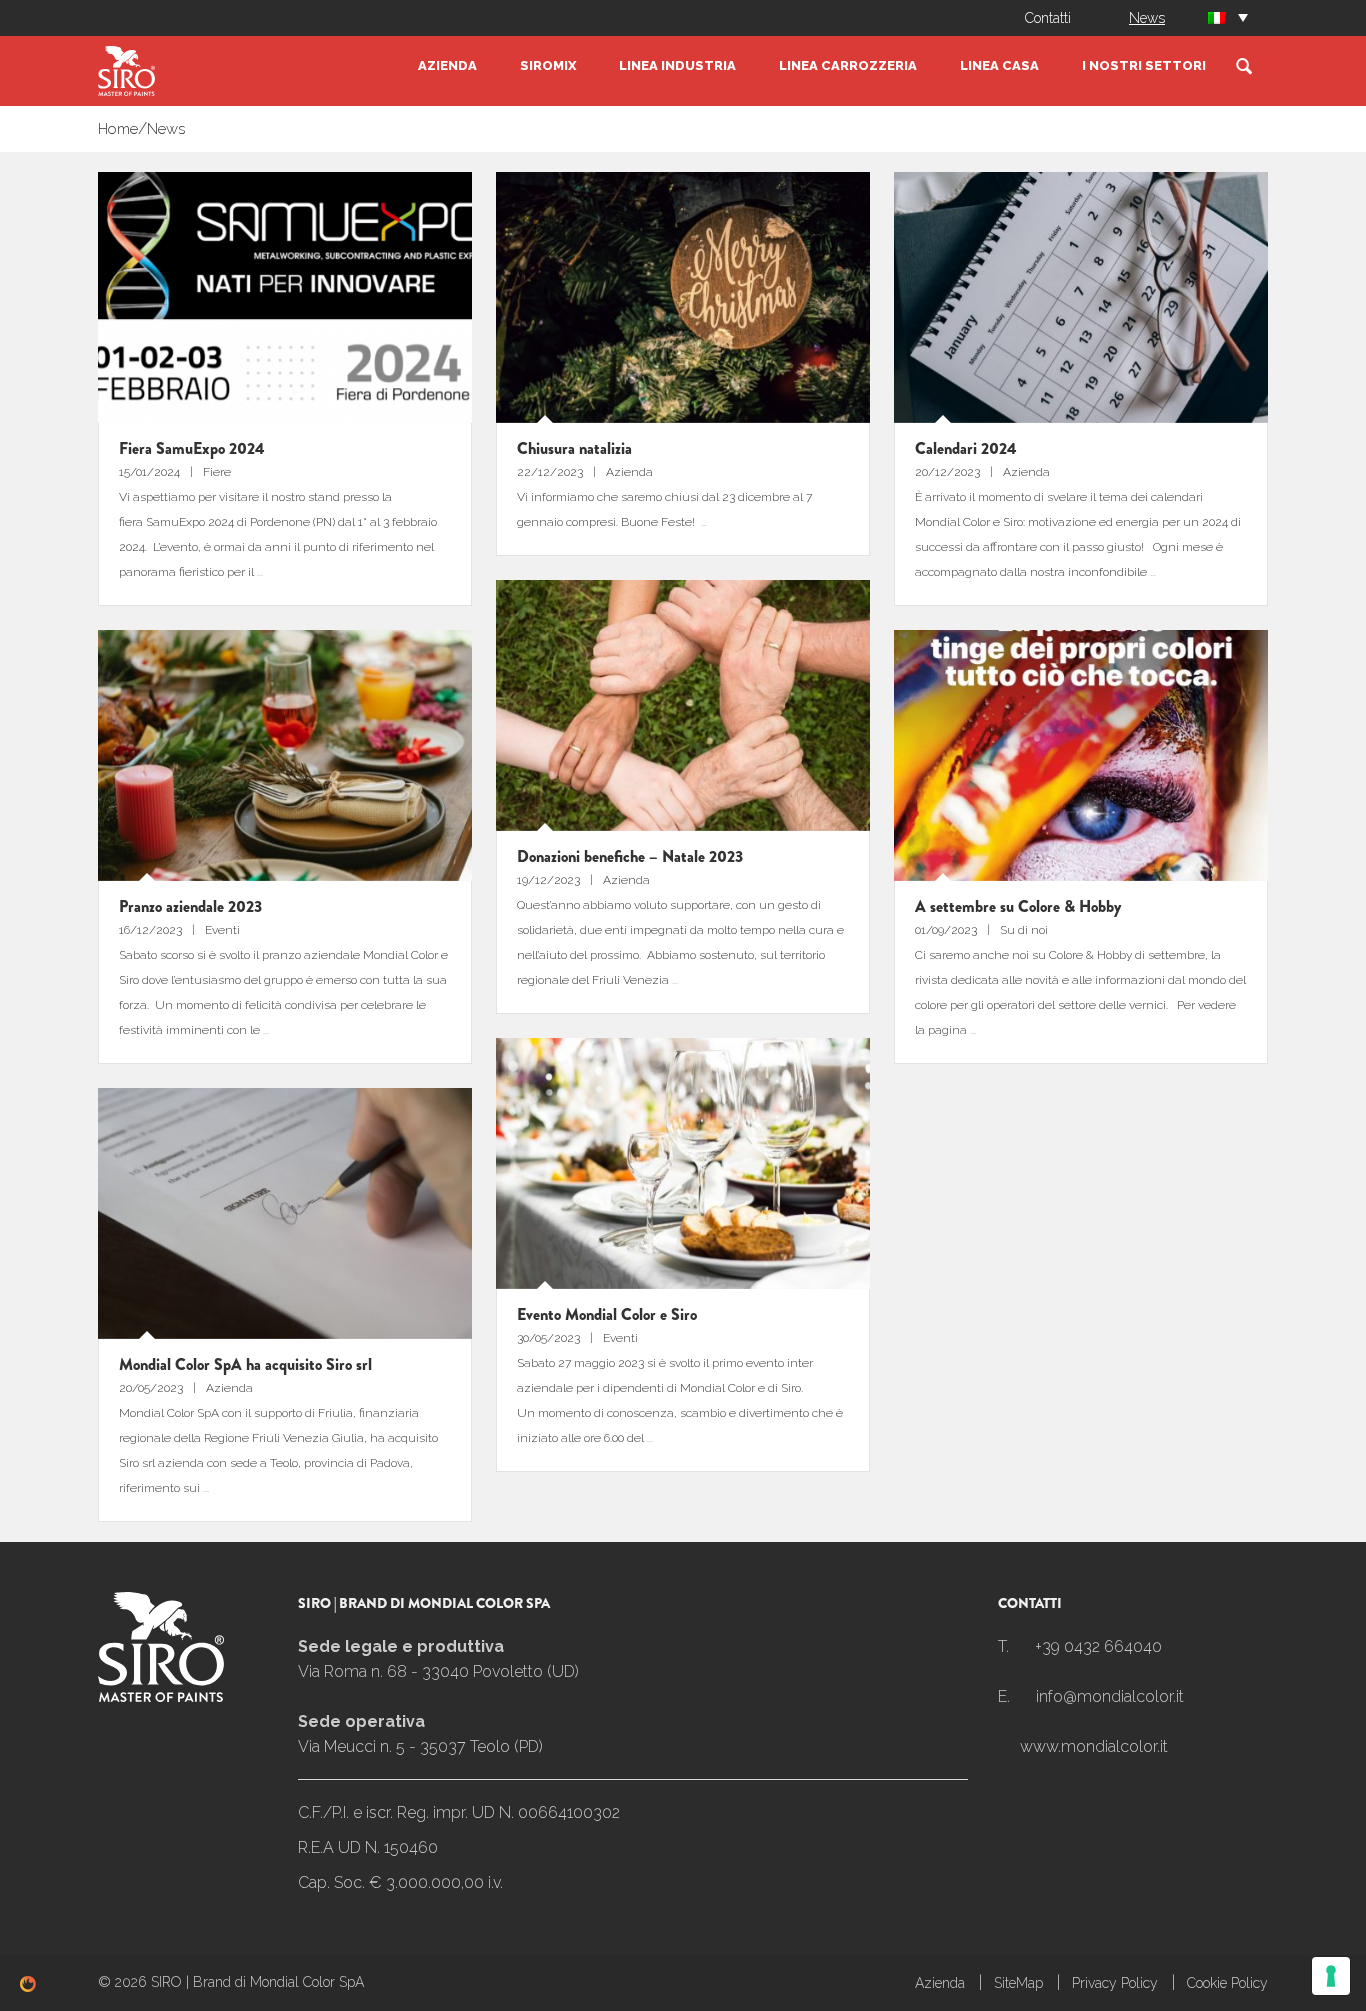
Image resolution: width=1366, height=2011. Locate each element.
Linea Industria (677, 65)
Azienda (447, 65)
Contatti (1048, 18)
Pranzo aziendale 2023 (190, 906)
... (260, 572)
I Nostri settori (1144, 65)
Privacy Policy (1115, 1983)
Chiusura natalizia (574, 448)
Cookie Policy (1227, 1983)
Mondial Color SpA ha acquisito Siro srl (245, 1364)
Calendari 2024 (966, 448)
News (1147, 18)
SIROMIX (548, 65)
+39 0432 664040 (1098, 1646)
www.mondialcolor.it (1094, 1746)
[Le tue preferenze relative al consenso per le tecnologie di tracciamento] (1331, 1976)
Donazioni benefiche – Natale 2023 (630, 856)
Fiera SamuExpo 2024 (192, 448)
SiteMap (1018, 1983)
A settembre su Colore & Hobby (1018, 906)
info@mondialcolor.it (1110, 1696)
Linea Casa (999, 65)
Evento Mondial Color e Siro (607, 1314)
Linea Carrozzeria (848, 65)
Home (118, 129)
